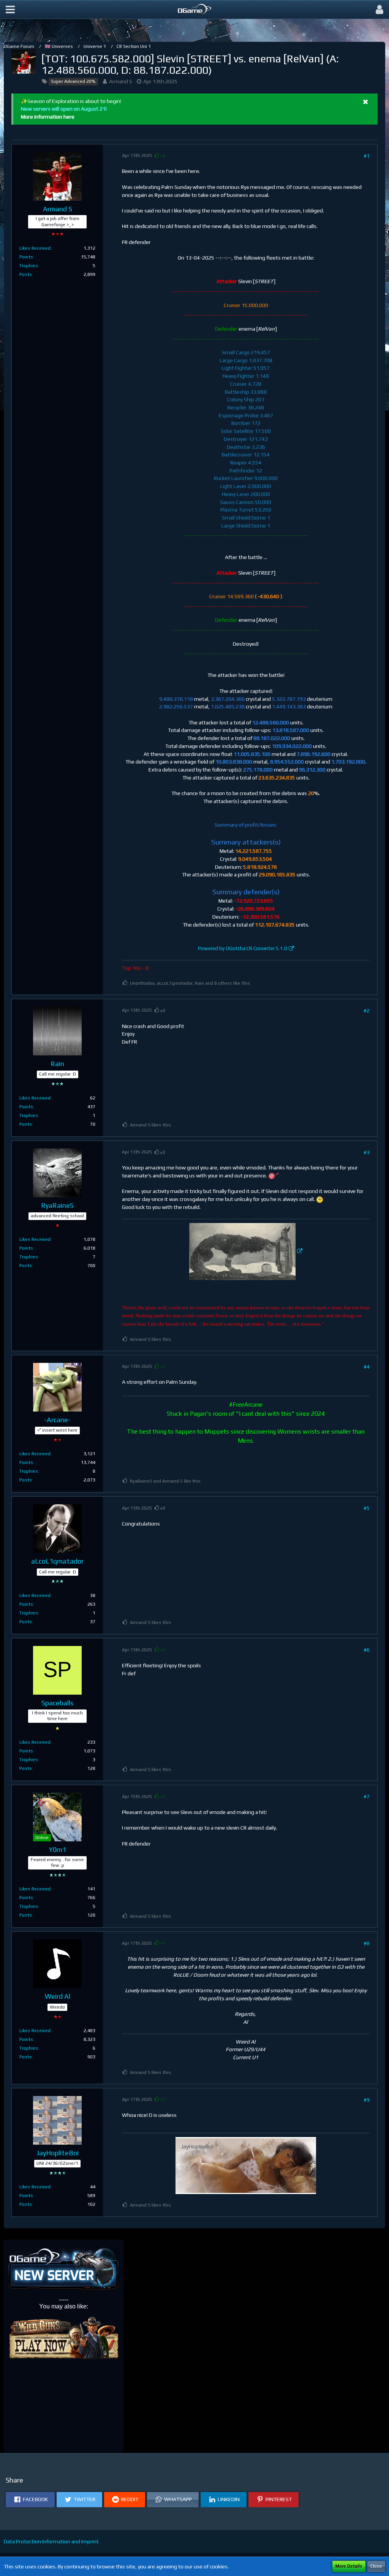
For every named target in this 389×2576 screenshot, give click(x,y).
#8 (367, 1943)
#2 (367, 1011)
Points (26, 257)
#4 (367, 1367)
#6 (367, 1650)
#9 (367, 2100)
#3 (367, 1152)
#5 (367, 1508)
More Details (349, 2566)
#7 (367, 1797)
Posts (26, 274)
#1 (367, 156)
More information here (48, 117)
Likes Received (35, 248)
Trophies (29, 266)
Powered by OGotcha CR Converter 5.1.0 (243, 948)
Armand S (121, 81)
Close (376, 2566)
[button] (10, 10)
